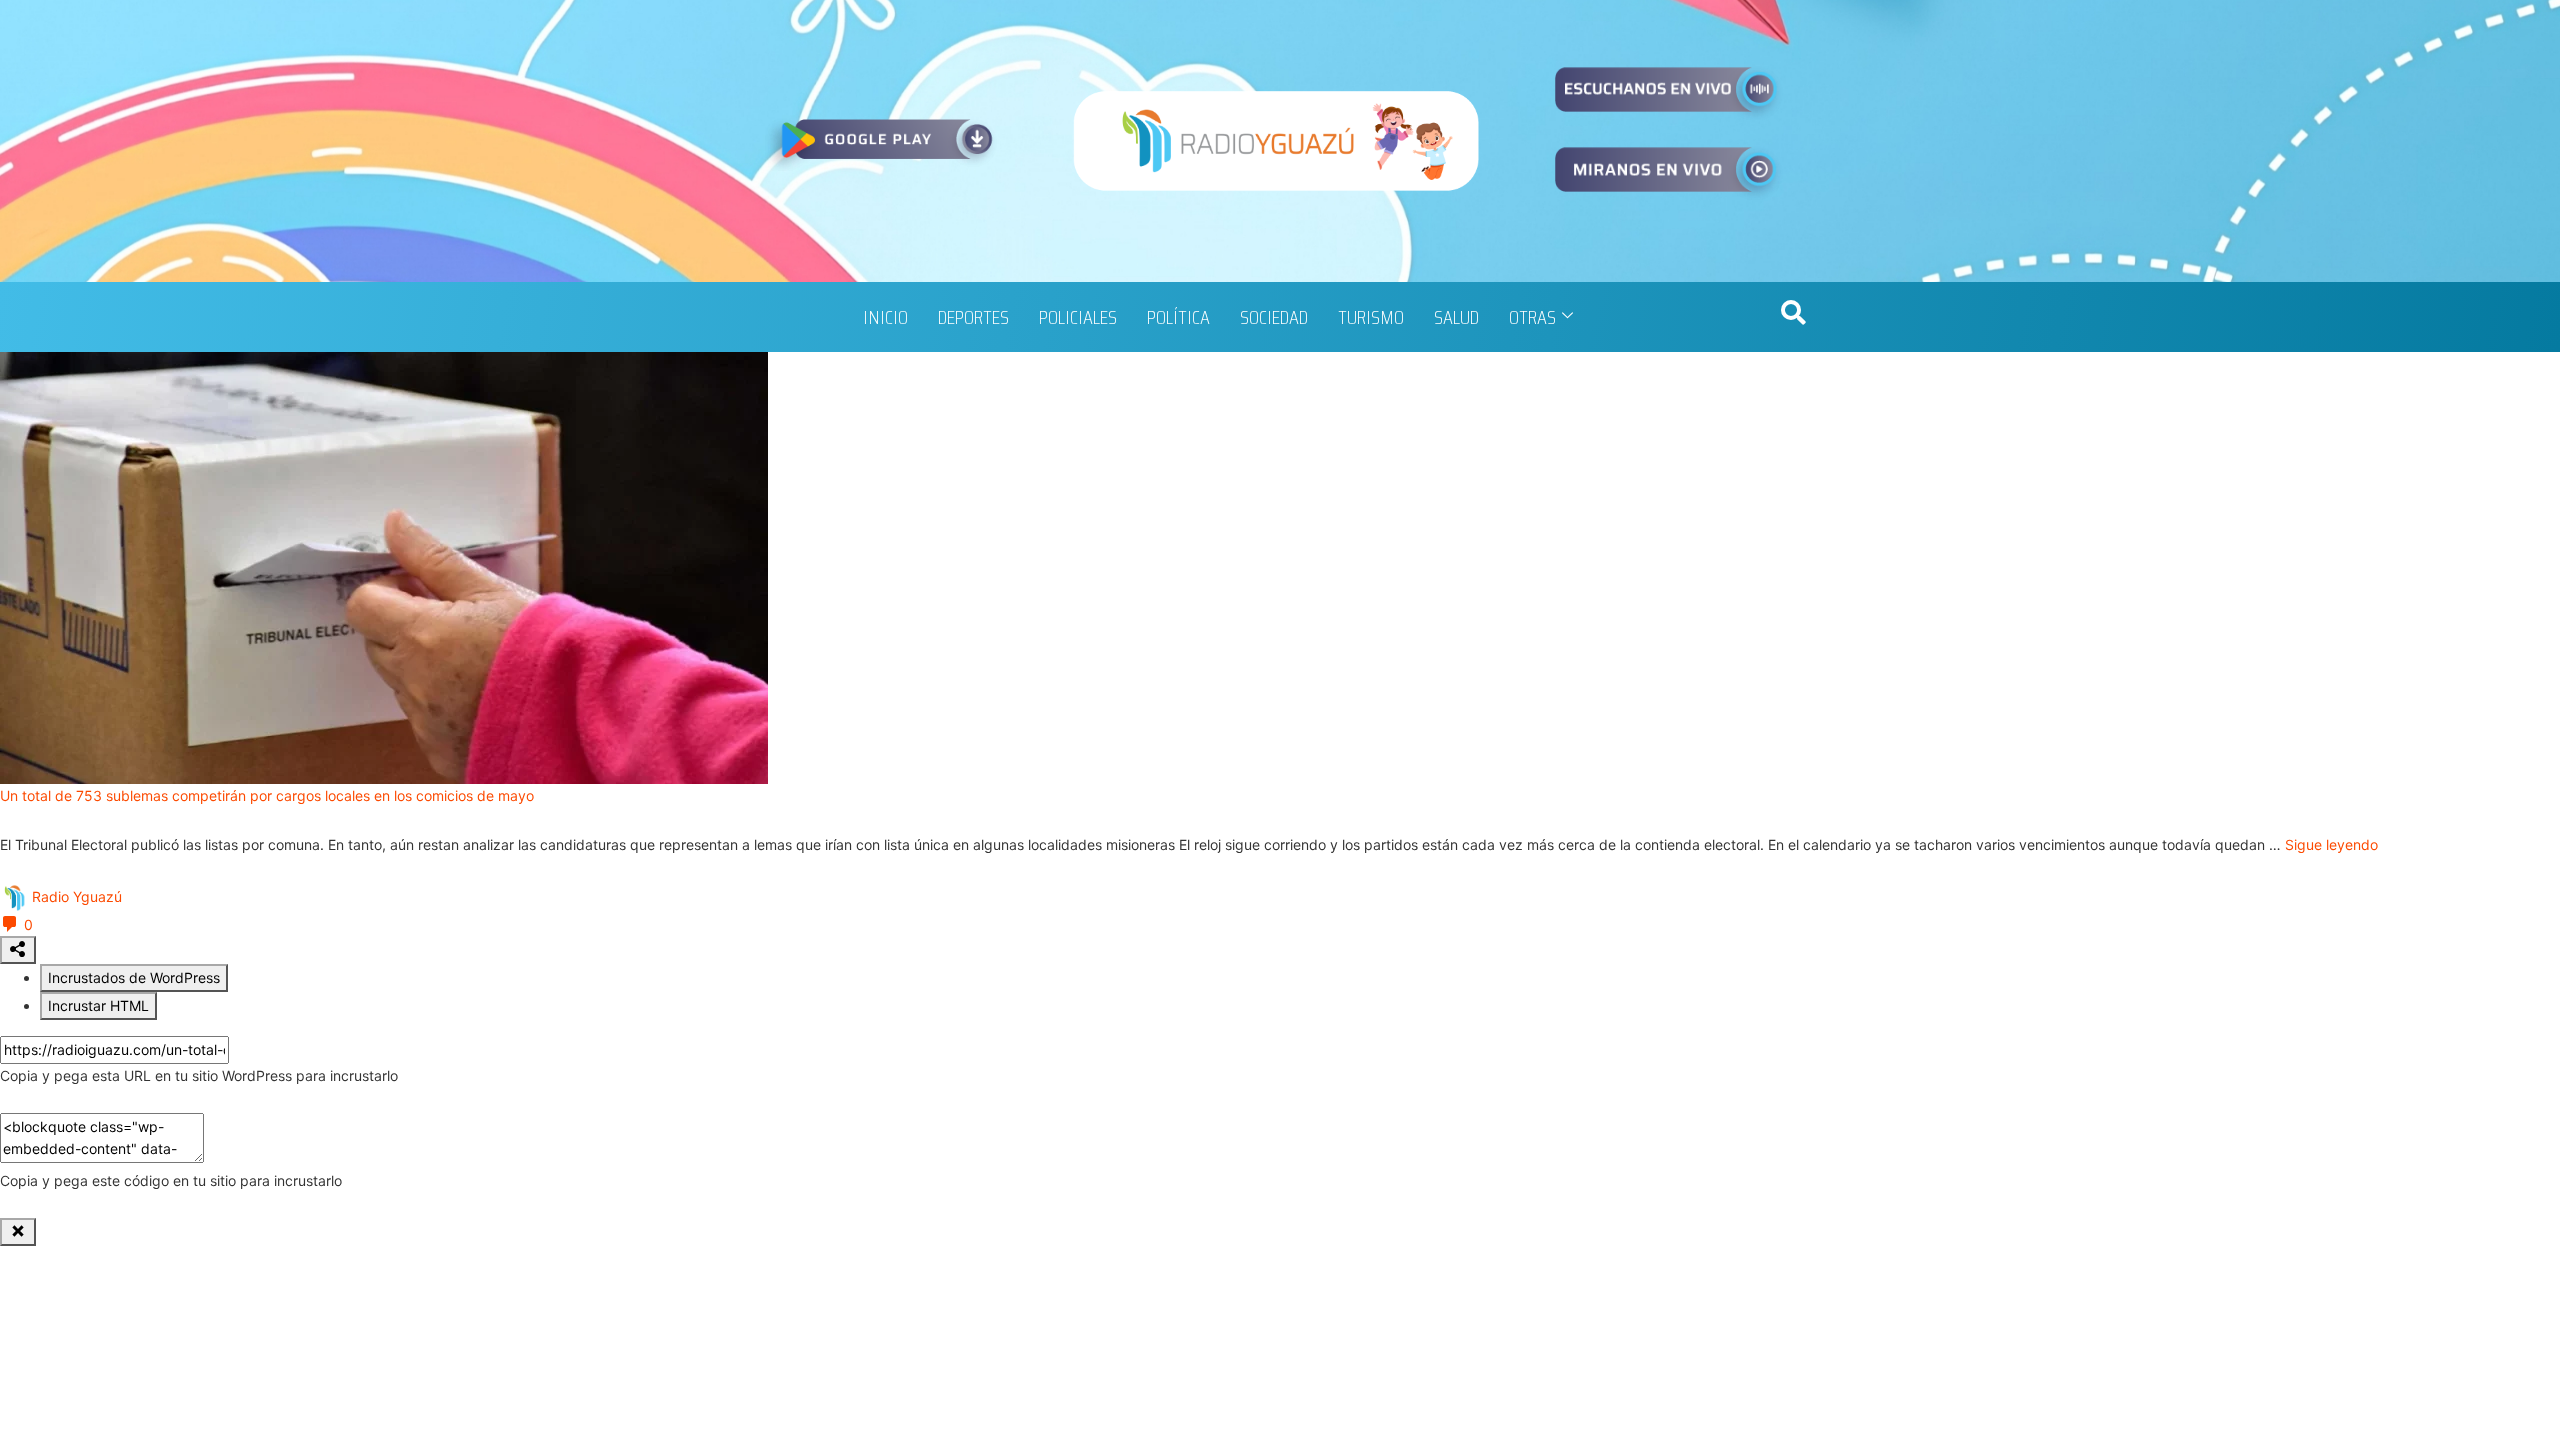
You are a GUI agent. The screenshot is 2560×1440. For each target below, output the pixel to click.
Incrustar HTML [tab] (98, 1005)
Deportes (973, 317)
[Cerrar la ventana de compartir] (18, 1232)
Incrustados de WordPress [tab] (134, 977)
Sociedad (1274, 317)
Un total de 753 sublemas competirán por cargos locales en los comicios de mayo (267, 795)
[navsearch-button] (1793, 317)
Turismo (1371, 317)
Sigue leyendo (2331, 844)
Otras (1532, 317)
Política (1178, 317)
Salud (1456, 317)
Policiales (1078, 317)
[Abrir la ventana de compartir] (18, 950)
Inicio (885, 317)
